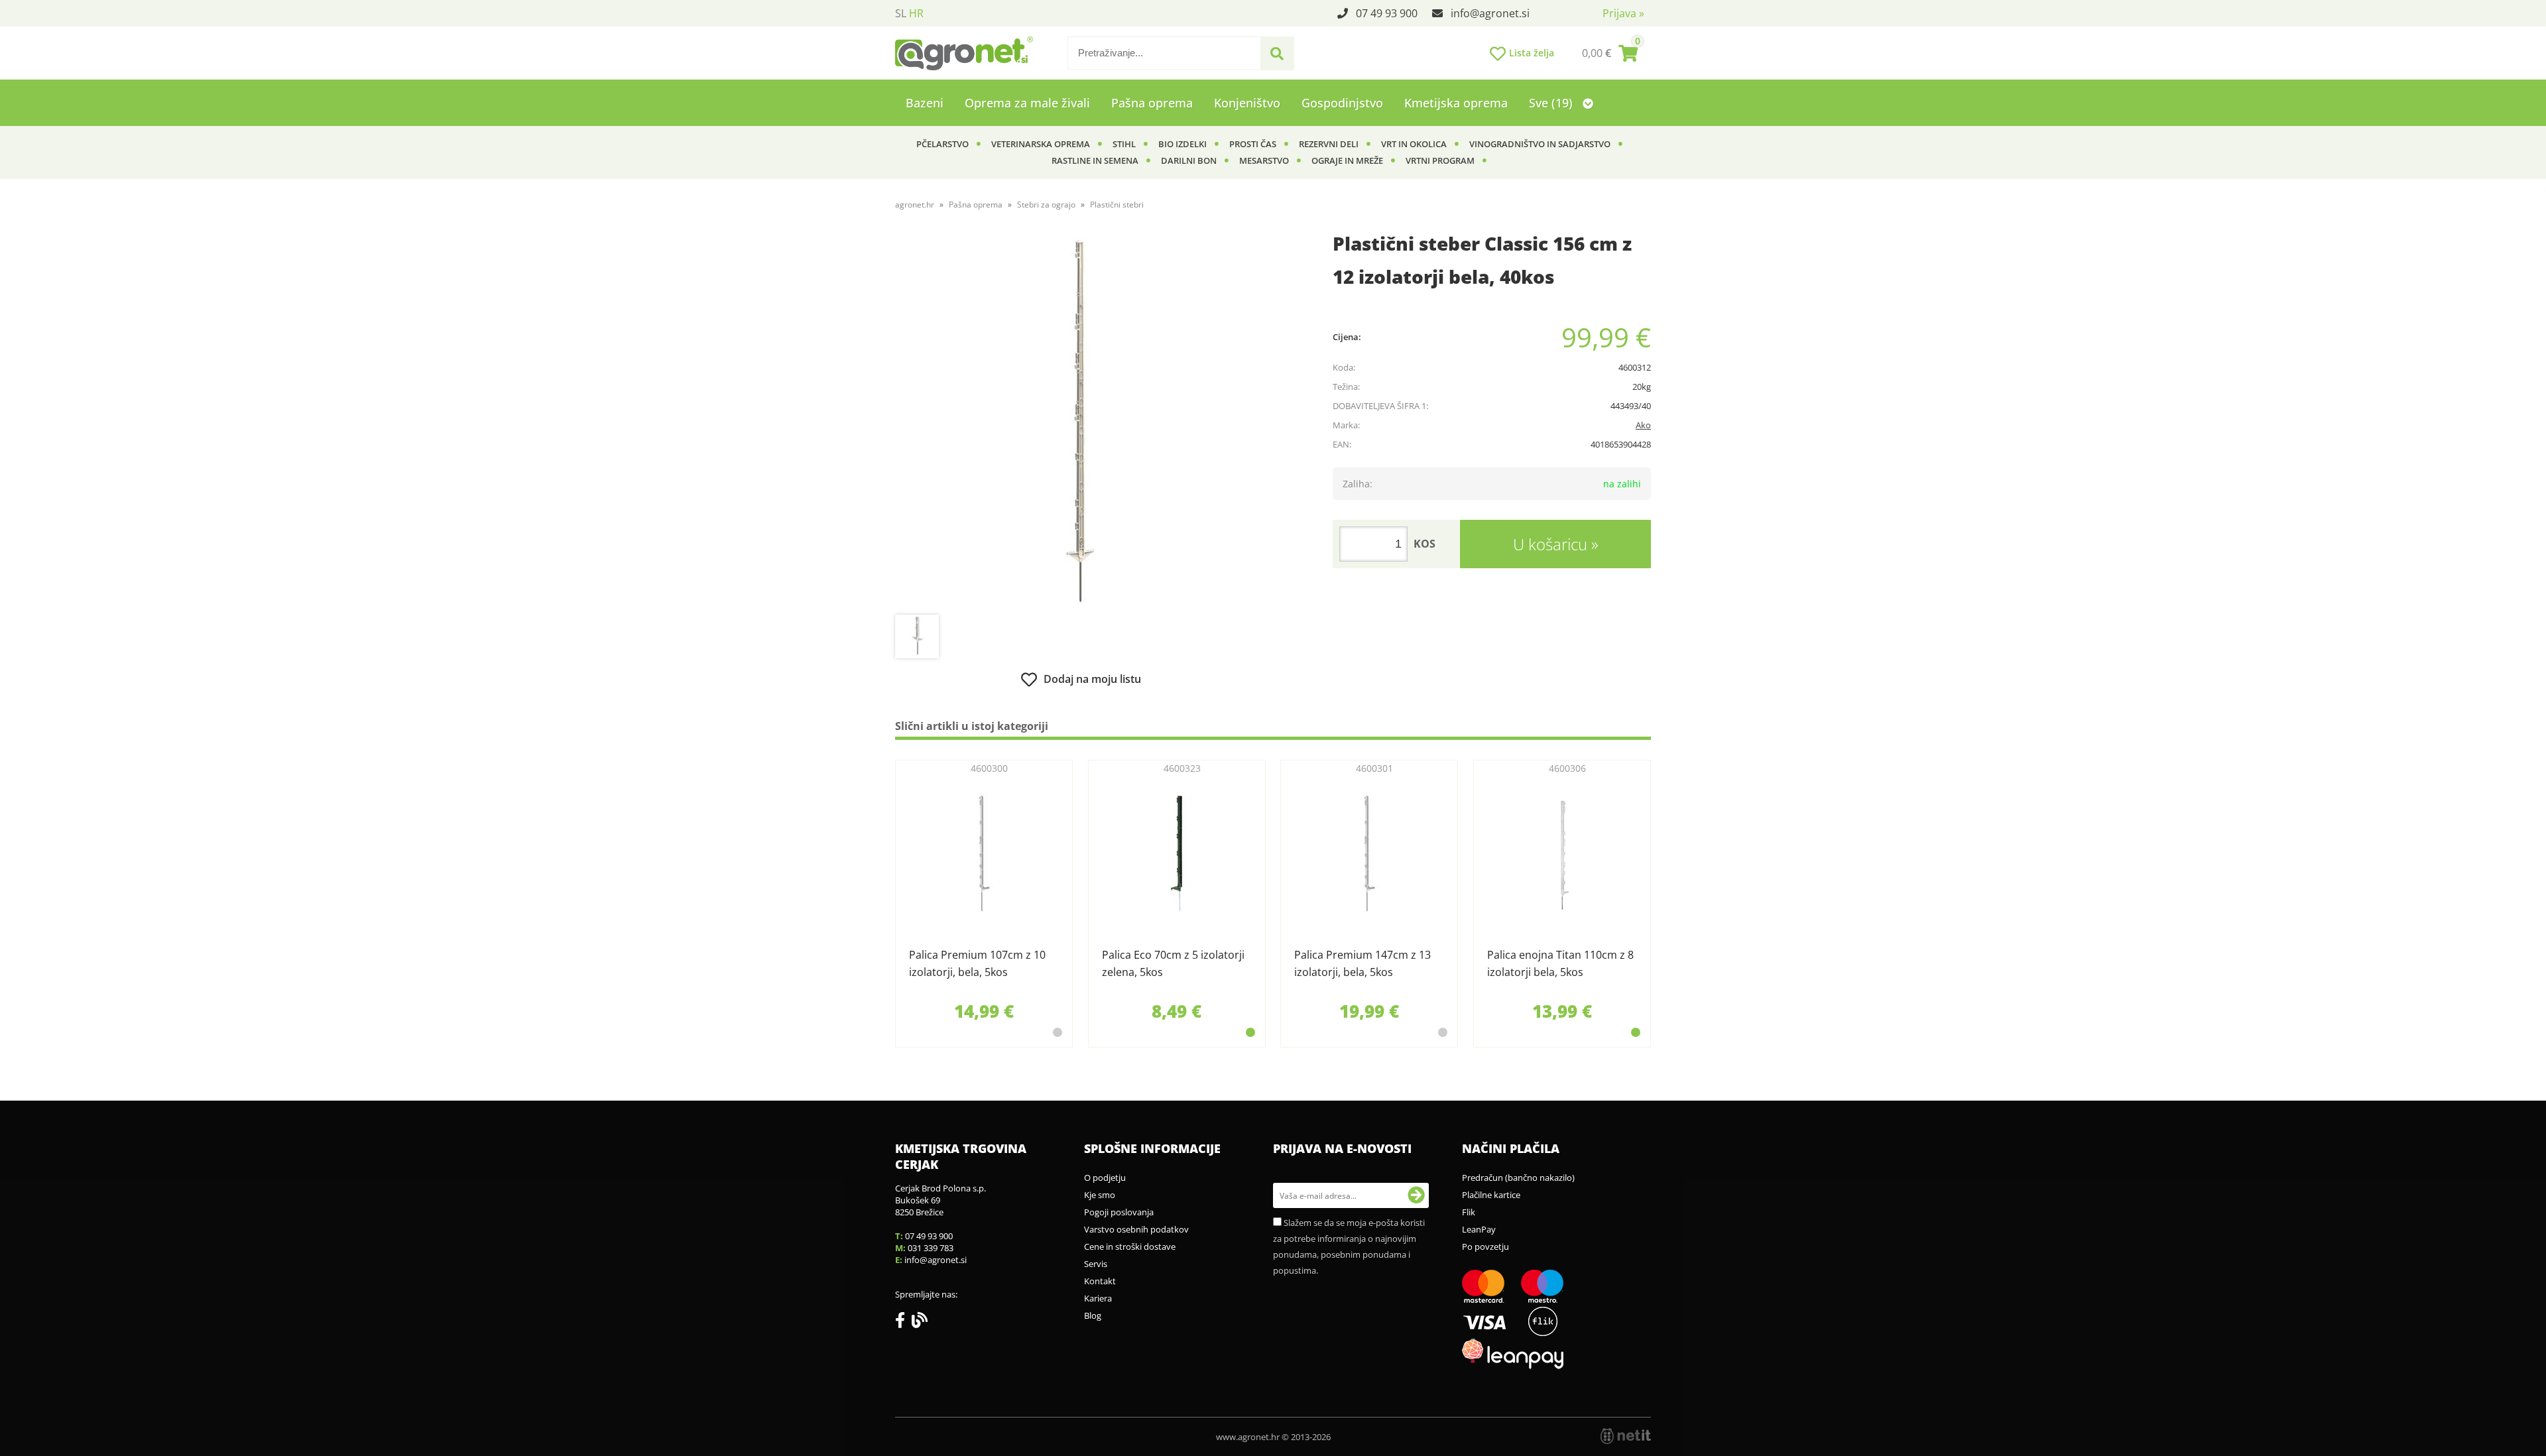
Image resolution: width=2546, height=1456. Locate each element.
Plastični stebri (1117, 205)
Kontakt (1100, 1281)
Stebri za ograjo (1046, 205)
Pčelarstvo (942, 144)
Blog (1093, 1315)
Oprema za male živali (1027, 103)
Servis (1096, 1264)
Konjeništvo (1247, 103)
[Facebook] (903, 1323)
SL (901, 13)
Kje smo (1100, 1195)
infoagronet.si (1490, 13)
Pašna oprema (1152, 103)
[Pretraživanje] (1277, 54)
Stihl (1124, 144)
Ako (1643, 425)
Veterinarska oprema (1041, 144)
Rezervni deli (1329, 144)
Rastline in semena (1095, 160)
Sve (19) (1552, 103)
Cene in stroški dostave (1130, 1246)
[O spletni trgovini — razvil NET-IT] (1626, 1436)
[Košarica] (1610, 53)
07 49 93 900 (1387, 13)
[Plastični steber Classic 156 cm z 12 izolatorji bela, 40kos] (1081, 422)
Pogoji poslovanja (1119, 1212)
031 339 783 (931, 1248)
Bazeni (925, 103)
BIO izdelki (1182, 144)
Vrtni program (1440, 160)
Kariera (1098, 1298)
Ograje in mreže (1347, 160)
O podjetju (1105, 1178)
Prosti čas (1253, 144)
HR (916, 13)
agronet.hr (915, 205)
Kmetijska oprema (1456, 103)
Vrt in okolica (1414, 144)
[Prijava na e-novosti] (1416, 1195)
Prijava (1623, 13)
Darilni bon (1189, 160)
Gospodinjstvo (1342, 103)
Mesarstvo (1264, 160)
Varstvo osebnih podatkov (1136, 1229)
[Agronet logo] (964, 53)
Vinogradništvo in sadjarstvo (1540, 144)
